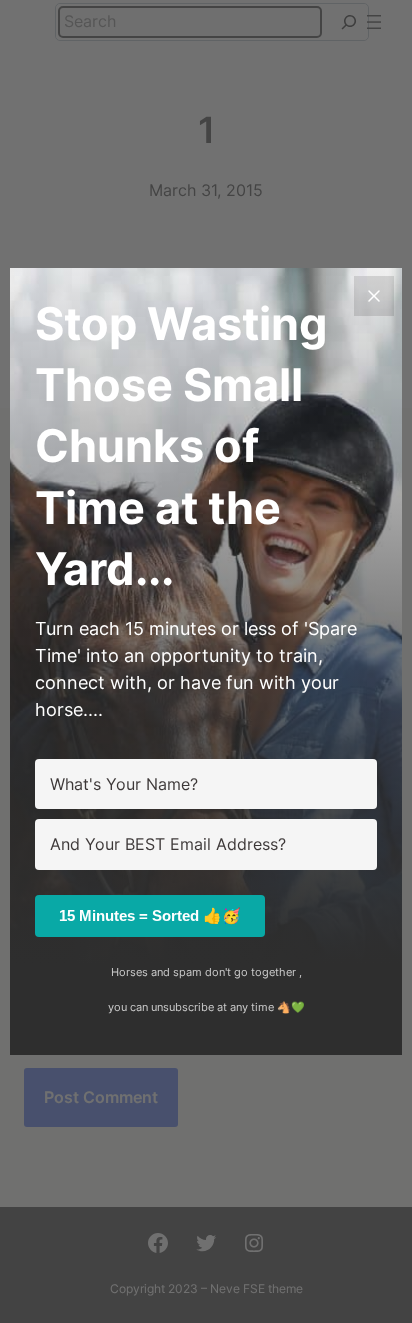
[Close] (374, 296)
